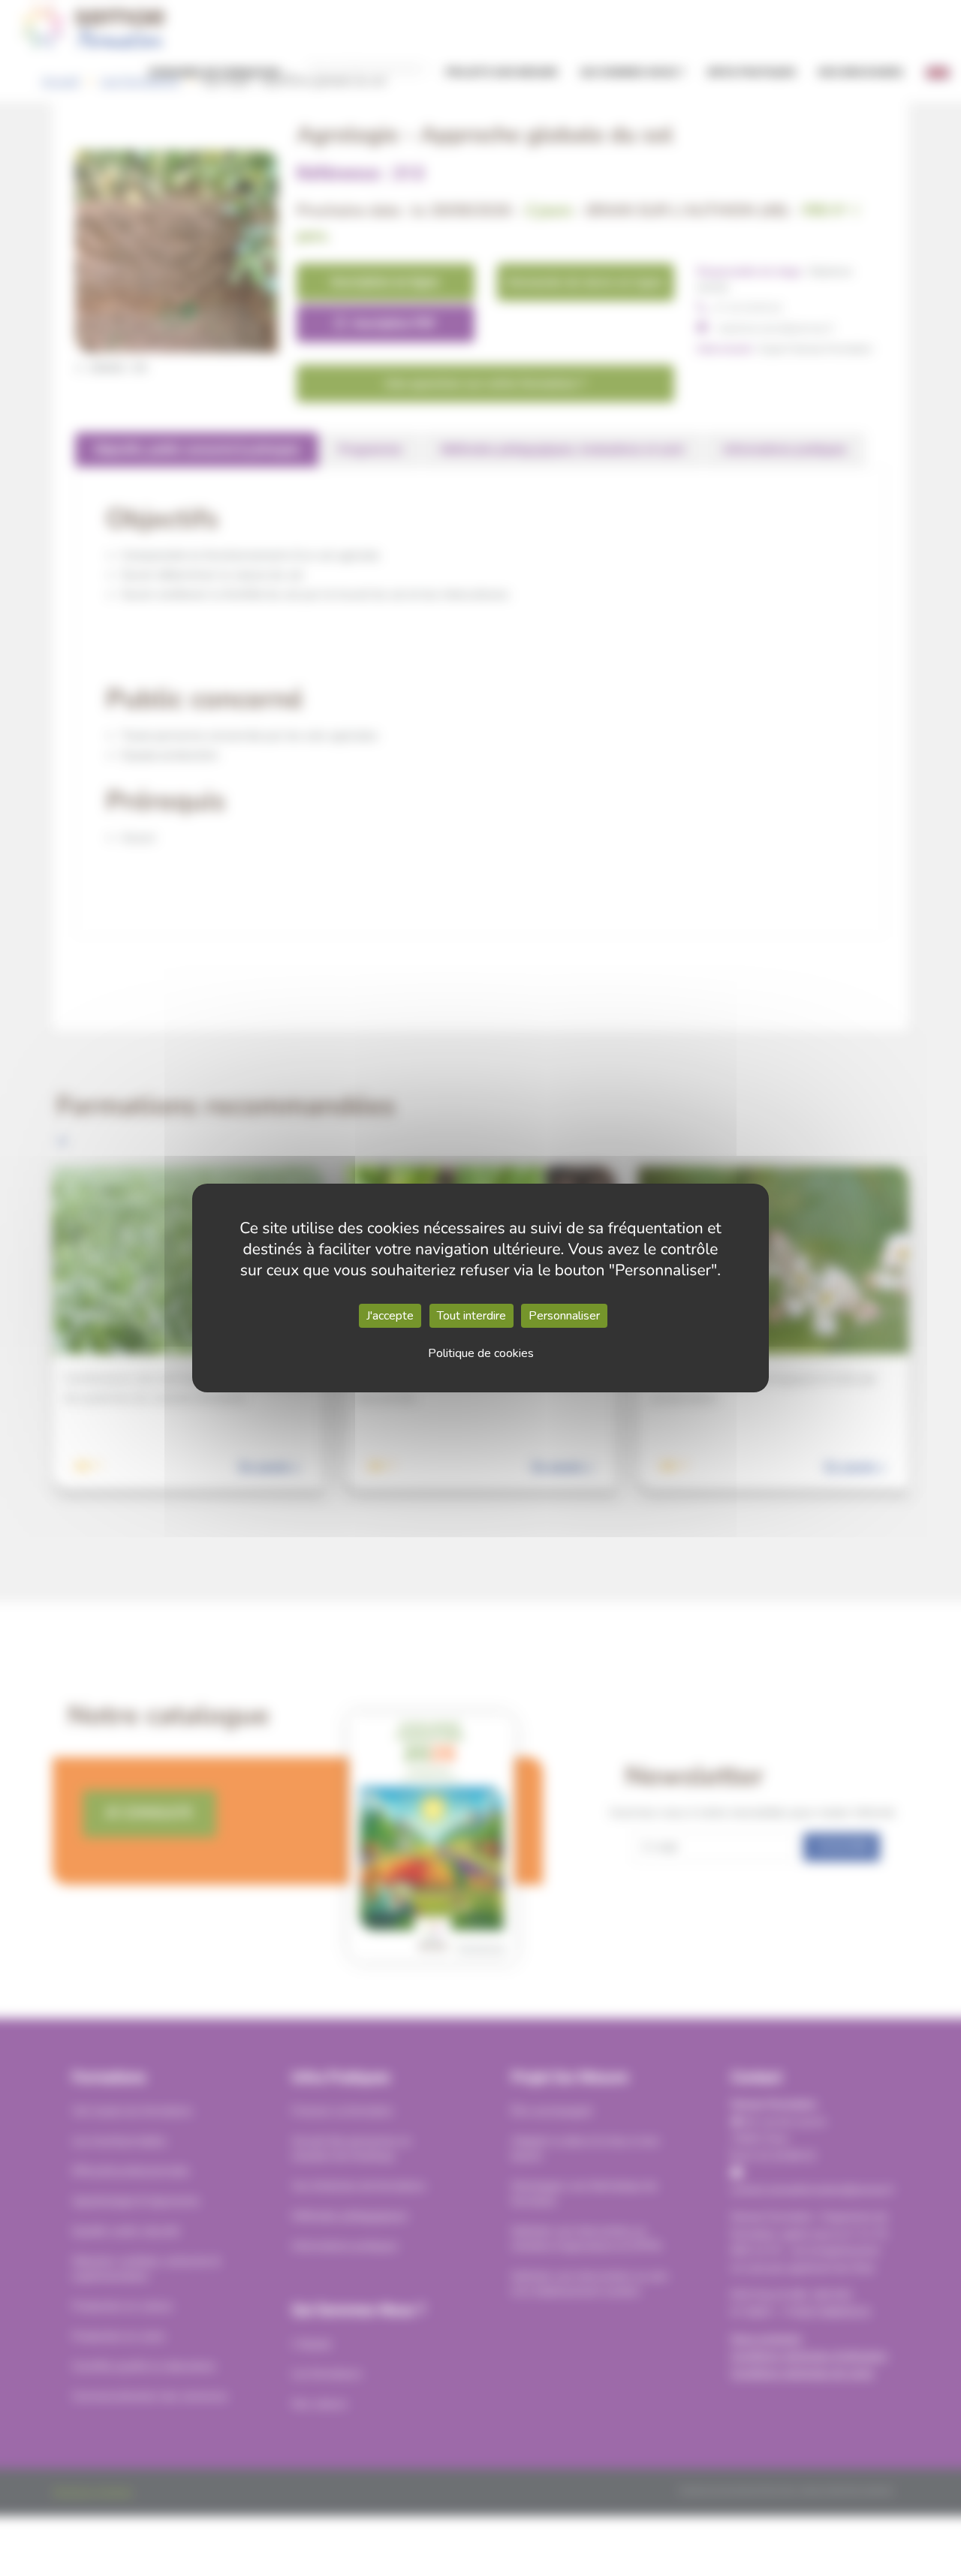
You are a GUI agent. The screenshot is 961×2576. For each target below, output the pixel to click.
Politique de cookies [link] (481, 1353)
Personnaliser (564, 1316)
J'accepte (390, 1316)
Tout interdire (471, 1316)
